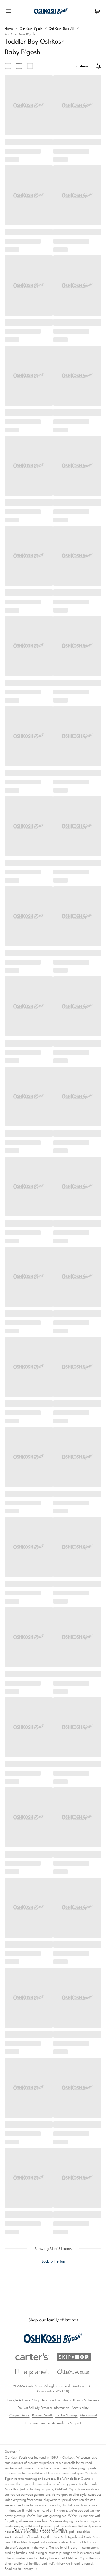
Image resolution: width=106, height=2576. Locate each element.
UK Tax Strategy (67, 2415)
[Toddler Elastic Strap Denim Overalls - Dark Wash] (29, 286)
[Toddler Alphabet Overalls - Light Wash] (29, 1097)
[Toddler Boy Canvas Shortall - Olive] (77, 556)
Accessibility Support (67, 2423)
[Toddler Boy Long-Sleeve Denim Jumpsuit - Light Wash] (77, 286)
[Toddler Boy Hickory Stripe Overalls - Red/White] (29, 1457)
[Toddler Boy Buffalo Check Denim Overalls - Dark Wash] (77, 1277)
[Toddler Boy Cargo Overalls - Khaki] (77, 1006)
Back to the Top (53, 2261)
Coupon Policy (20, 2415)
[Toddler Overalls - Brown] (77, 1187)
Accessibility (80, 2408)
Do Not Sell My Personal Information (43, 2408)
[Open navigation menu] (9, 11)
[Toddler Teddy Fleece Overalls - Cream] (29, 826)
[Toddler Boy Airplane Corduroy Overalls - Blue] (29, 1277)
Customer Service (38, 2423)
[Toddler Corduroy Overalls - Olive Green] (77, 916)
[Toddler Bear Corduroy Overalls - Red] (77, 376)
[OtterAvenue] (74, 2372)
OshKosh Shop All (62, 29)
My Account (88, 2415)
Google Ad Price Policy (23, 2400)
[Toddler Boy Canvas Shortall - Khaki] (29, 1006)
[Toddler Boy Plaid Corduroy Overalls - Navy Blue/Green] (77, 646)
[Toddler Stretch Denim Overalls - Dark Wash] (29, 466)
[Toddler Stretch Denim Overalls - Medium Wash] (77, 466)
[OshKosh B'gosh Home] (53, 11)
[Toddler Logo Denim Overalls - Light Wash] (29, 1367)
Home (9, 29)
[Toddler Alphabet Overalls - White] (77, 736)
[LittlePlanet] (32, 2373)
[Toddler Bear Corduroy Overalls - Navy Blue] (29, 1187)
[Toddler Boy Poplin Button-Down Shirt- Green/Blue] (77, 105)
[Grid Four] (30, 66)
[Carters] (32, 2357)
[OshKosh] (53, 2339)
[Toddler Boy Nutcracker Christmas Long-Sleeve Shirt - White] (29, 556)
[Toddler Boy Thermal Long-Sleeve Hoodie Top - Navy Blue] (29, 736)
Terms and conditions (56, 2400)
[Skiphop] (74, 2357)
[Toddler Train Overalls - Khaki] (29, 916)
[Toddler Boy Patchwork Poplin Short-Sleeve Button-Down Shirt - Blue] (29, 105)
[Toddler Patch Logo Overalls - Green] (77, 195)
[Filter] (99, 66)
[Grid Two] (19, 66)
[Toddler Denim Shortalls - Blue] (77, 826)
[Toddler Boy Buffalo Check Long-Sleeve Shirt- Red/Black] (29, 646)
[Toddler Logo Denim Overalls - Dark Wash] (77, 1097)
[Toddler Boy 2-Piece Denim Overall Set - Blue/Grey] (29, 376)
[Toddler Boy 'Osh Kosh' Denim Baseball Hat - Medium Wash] (29, 195)
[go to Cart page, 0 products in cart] (97, 11)
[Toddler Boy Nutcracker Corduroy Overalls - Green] (77, 1367)
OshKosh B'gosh (31, 29)
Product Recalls (43, 2415)
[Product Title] (77, 1457)
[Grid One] (8, 66)
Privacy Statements (86, 2400)
